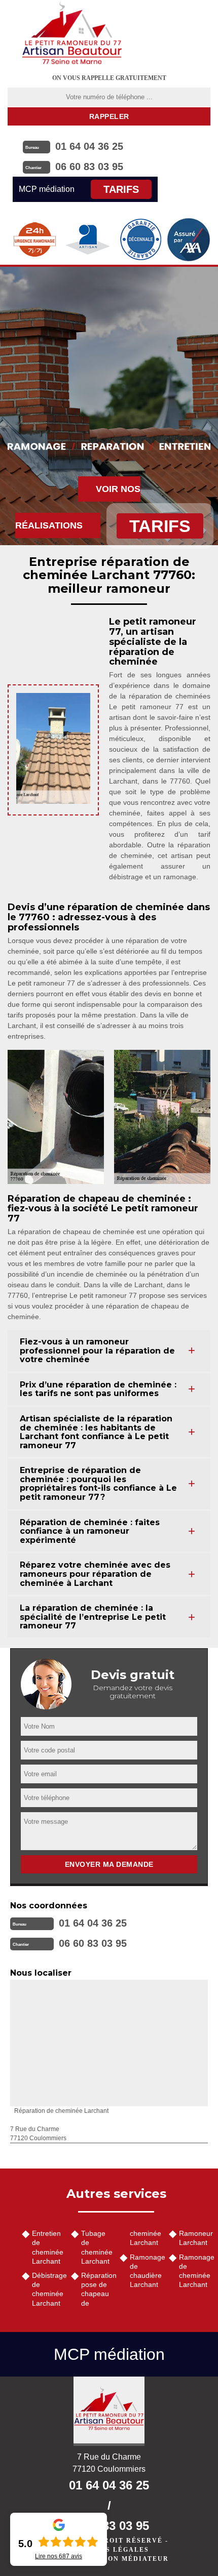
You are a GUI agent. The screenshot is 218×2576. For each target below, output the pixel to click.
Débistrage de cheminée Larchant (48, 2289)
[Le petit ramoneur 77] (109, 2411)
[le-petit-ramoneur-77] (72, 33)
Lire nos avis (59, 2556)
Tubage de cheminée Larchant (97, 2247)
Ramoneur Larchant (195, 2238)
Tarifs (121, 189)
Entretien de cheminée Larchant (48, 2247)
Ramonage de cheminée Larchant (195, 2271)
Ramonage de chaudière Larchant (146, 2271)
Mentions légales (109, 2550)
